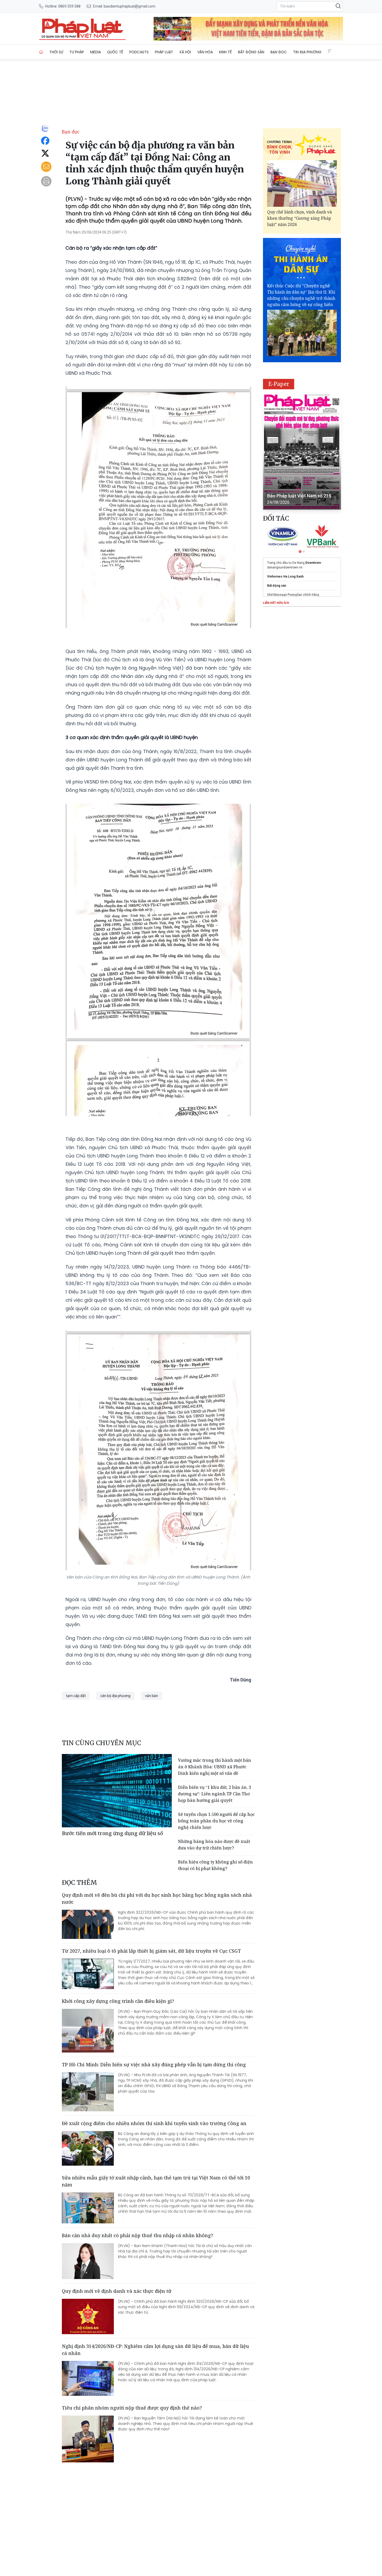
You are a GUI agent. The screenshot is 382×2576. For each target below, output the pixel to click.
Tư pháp (77, 52)
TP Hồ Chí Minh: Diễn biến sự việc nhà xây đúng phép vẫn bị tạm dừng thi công (154, 2064)
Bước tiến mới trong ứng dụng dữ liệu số (113, 1833)
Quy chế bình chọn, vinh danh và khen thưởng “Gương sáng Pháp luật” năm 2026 (299, 218)
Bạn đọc (279, 52)
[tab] (300, 552)
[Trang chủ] (41, 52)
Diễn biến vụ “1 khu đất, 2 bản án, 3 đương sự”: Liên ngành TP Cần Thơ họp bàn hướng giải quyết (215, 1794)
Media (95, 52)
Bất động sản (251, 52)
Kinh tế (225, 52)
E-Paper (279, 384)
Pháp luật (164, 52)
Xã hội (185, 52)
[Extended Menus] (330, 51)
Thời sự (56, 52)
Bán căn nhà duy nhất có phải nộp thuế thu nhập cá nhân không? (137, 2235)
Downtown (313, 563)
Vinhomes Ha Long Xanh (285, 577)
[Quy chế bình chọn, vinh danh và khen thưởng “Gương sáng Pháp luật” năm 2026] (302, 183)
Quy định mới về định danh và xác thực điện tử (117, 2291)
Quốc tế (115, 52)
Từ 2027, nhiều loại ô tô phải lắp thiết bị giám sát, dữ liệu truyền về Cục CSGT (151, 1951)
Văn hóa (205, 52)
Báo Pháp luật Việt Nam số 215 (299, 496)
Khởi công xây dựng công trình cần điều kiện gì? (118, 2001)
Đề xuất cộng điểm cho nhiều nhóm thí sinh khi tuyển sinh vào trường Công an (154, 2123)
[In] (46, 181)
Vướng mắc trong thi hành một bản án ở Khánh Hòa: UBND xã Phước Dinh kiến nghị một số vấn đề (215, 1767)
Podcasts (139, 52)
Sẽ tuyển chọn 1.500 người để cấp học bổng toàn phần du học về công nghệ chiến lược (216, 1821)
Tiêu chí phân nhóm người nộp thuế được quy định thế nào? (132, 2408)
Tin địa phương (307, 52)
